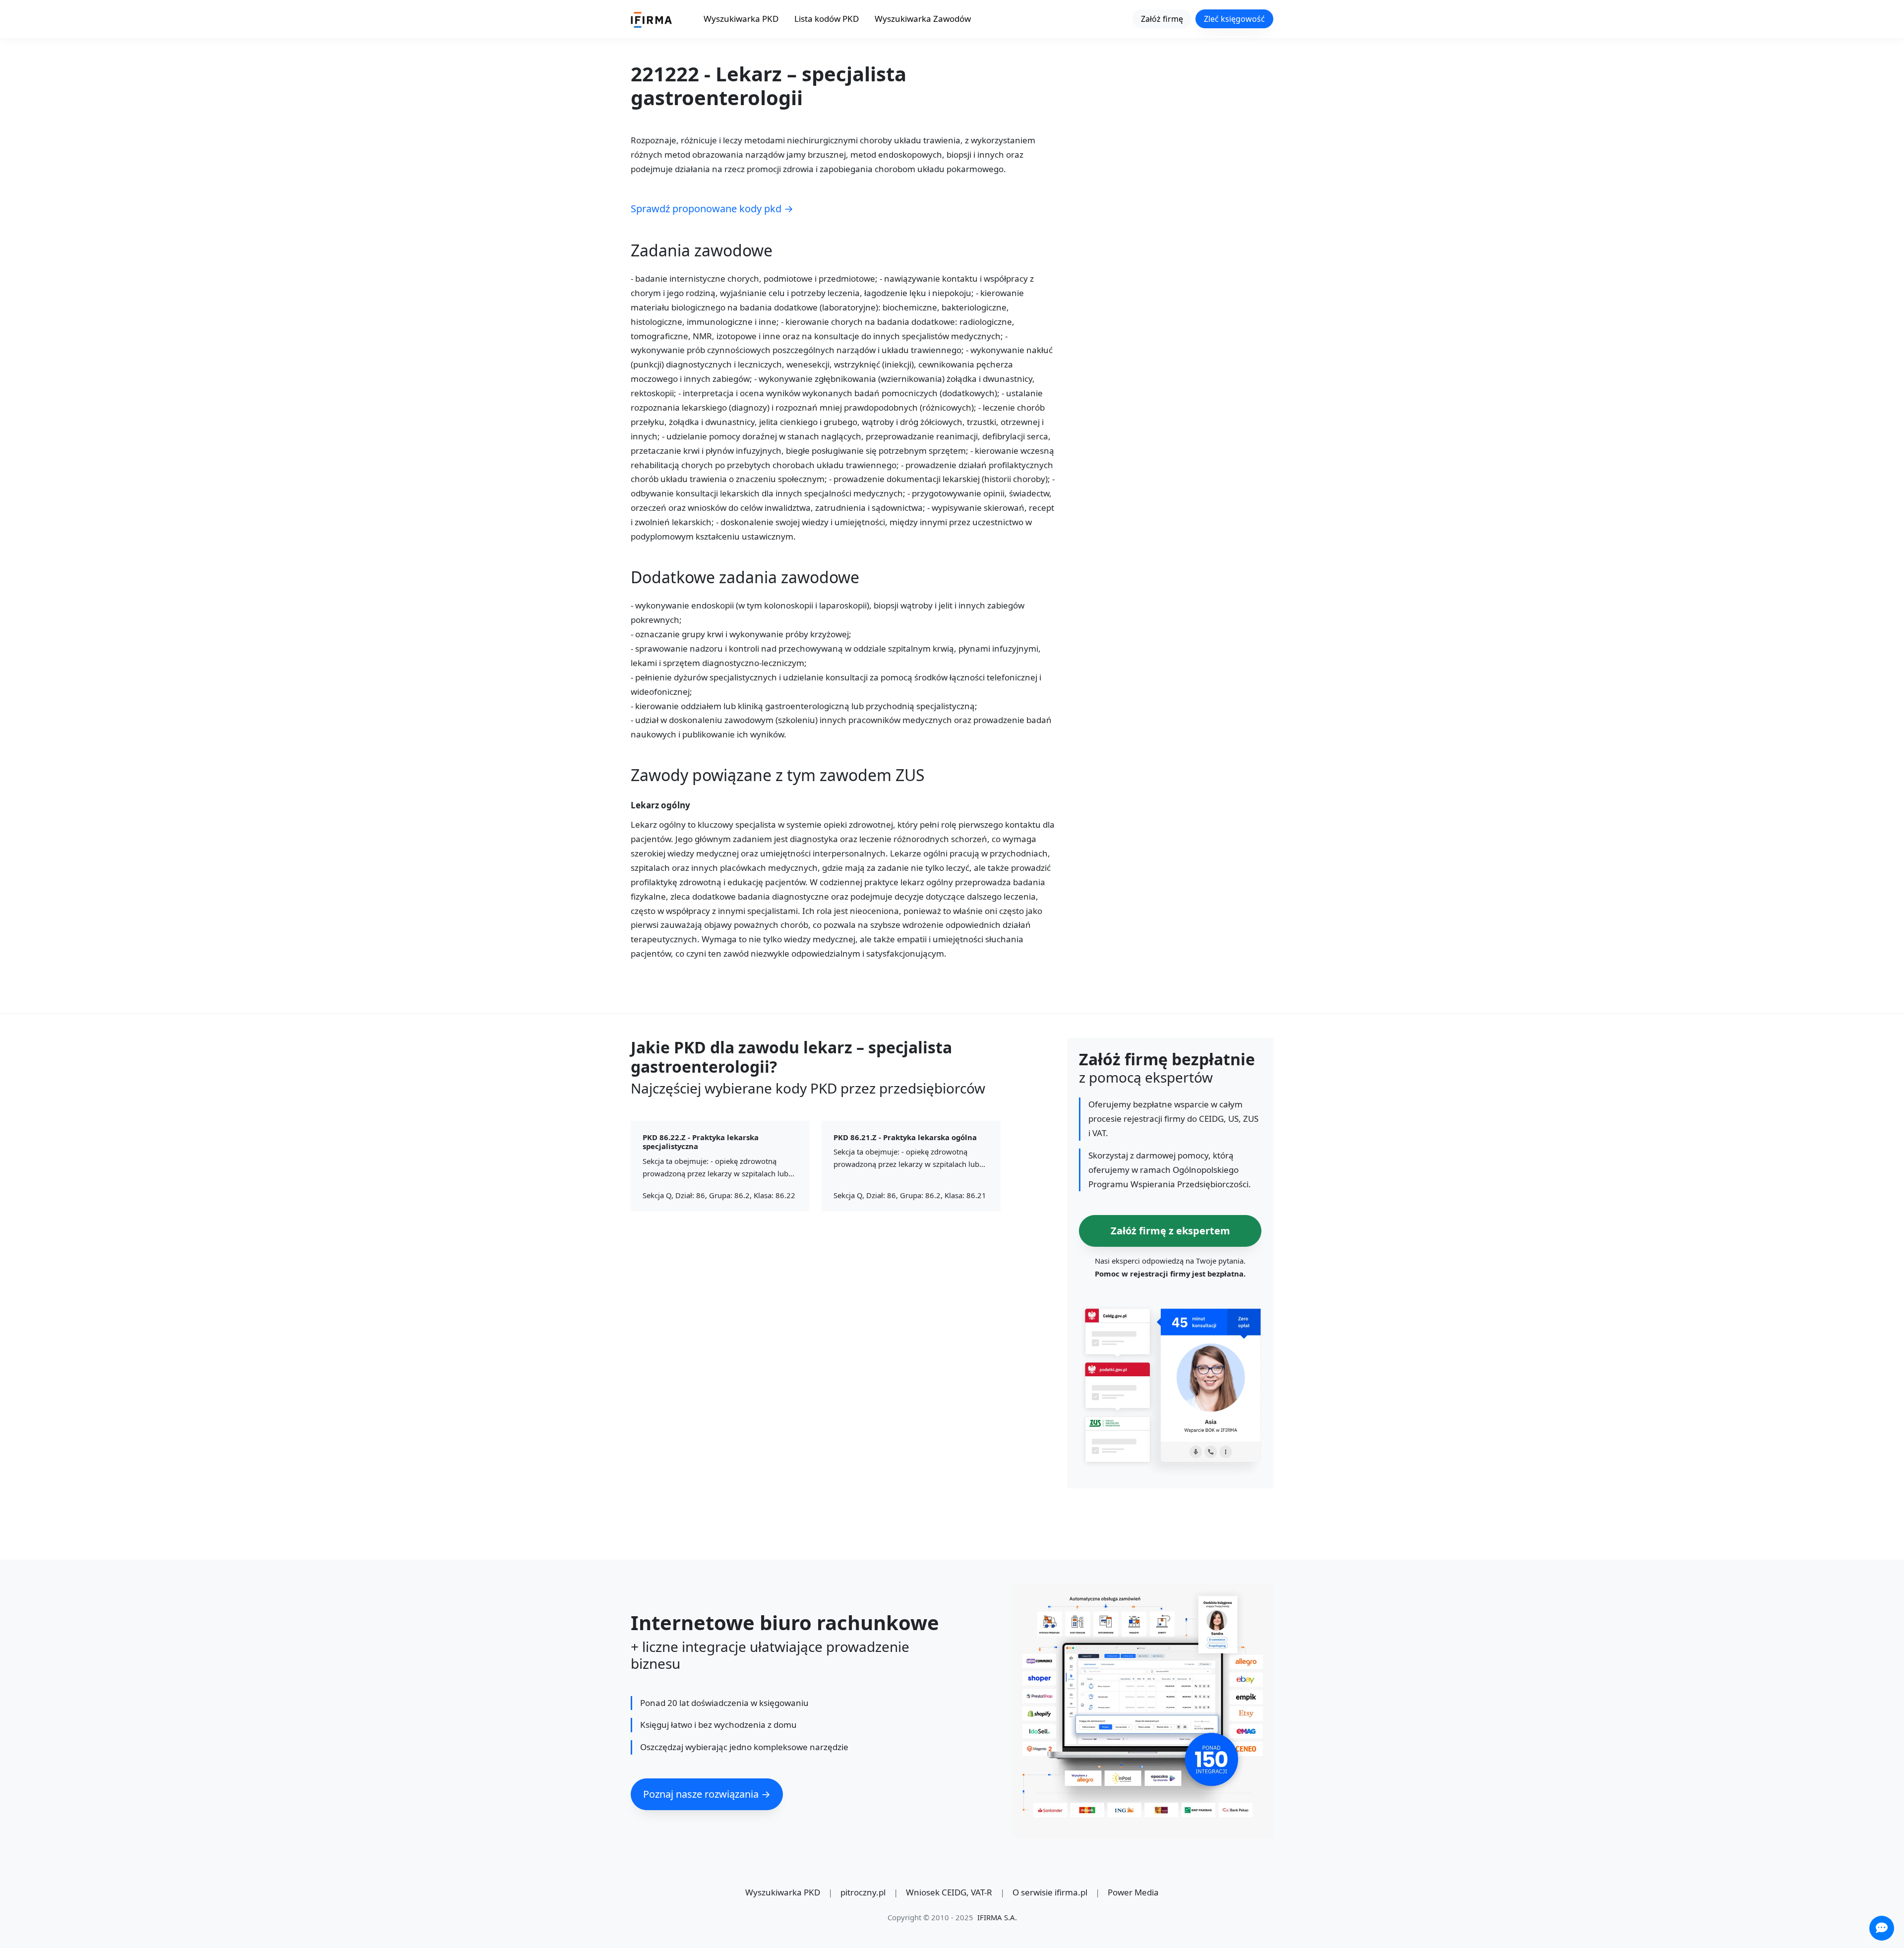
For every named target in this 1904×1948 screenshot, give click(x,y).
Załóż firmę (1162, 19)
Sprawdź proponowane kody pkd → (712, 209)
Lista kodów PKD (827, 19)
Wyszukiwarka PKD (741, 19)
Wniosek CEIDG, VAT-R (949, 1892)
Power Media (1133, 1892)
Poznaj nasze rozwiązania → (707, 1794)
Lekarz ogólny (660, 806)
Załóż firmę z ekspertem (1170, 1231)
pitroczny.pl (863, 1892)
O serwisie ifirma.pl (1050, 1892)
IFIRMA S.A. (997, 1917)
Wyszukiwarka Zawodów (923, 19)
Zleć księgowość (1234, 19)
